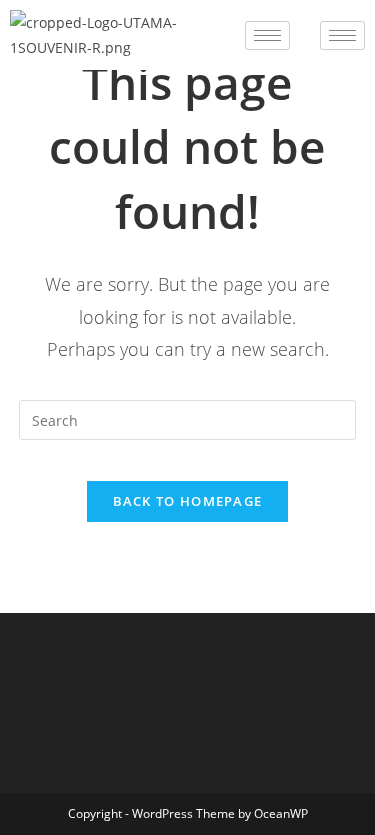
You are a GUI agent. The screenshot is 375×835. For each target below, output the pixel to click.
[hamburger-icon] (267, 35)
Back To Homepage (188, 501)
